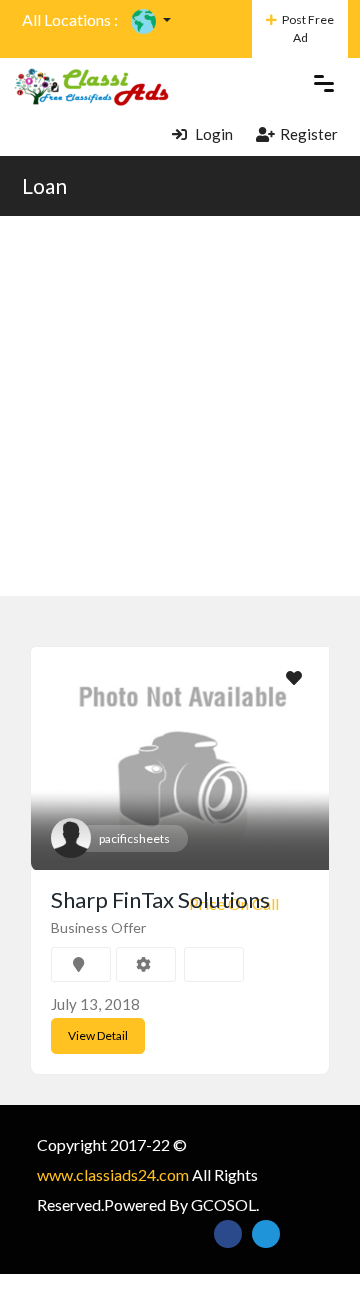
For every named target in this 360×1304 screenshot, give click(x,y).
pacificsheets (134, 838)
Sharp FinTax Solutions (160, 899)
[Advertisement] (180, 406)
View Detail (98, 1035)
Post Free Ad (308, 28)
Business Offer (98, 927)
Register (309, 134)
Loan (44, 185)
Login (212, 134)
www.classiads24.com (113, 1174)
